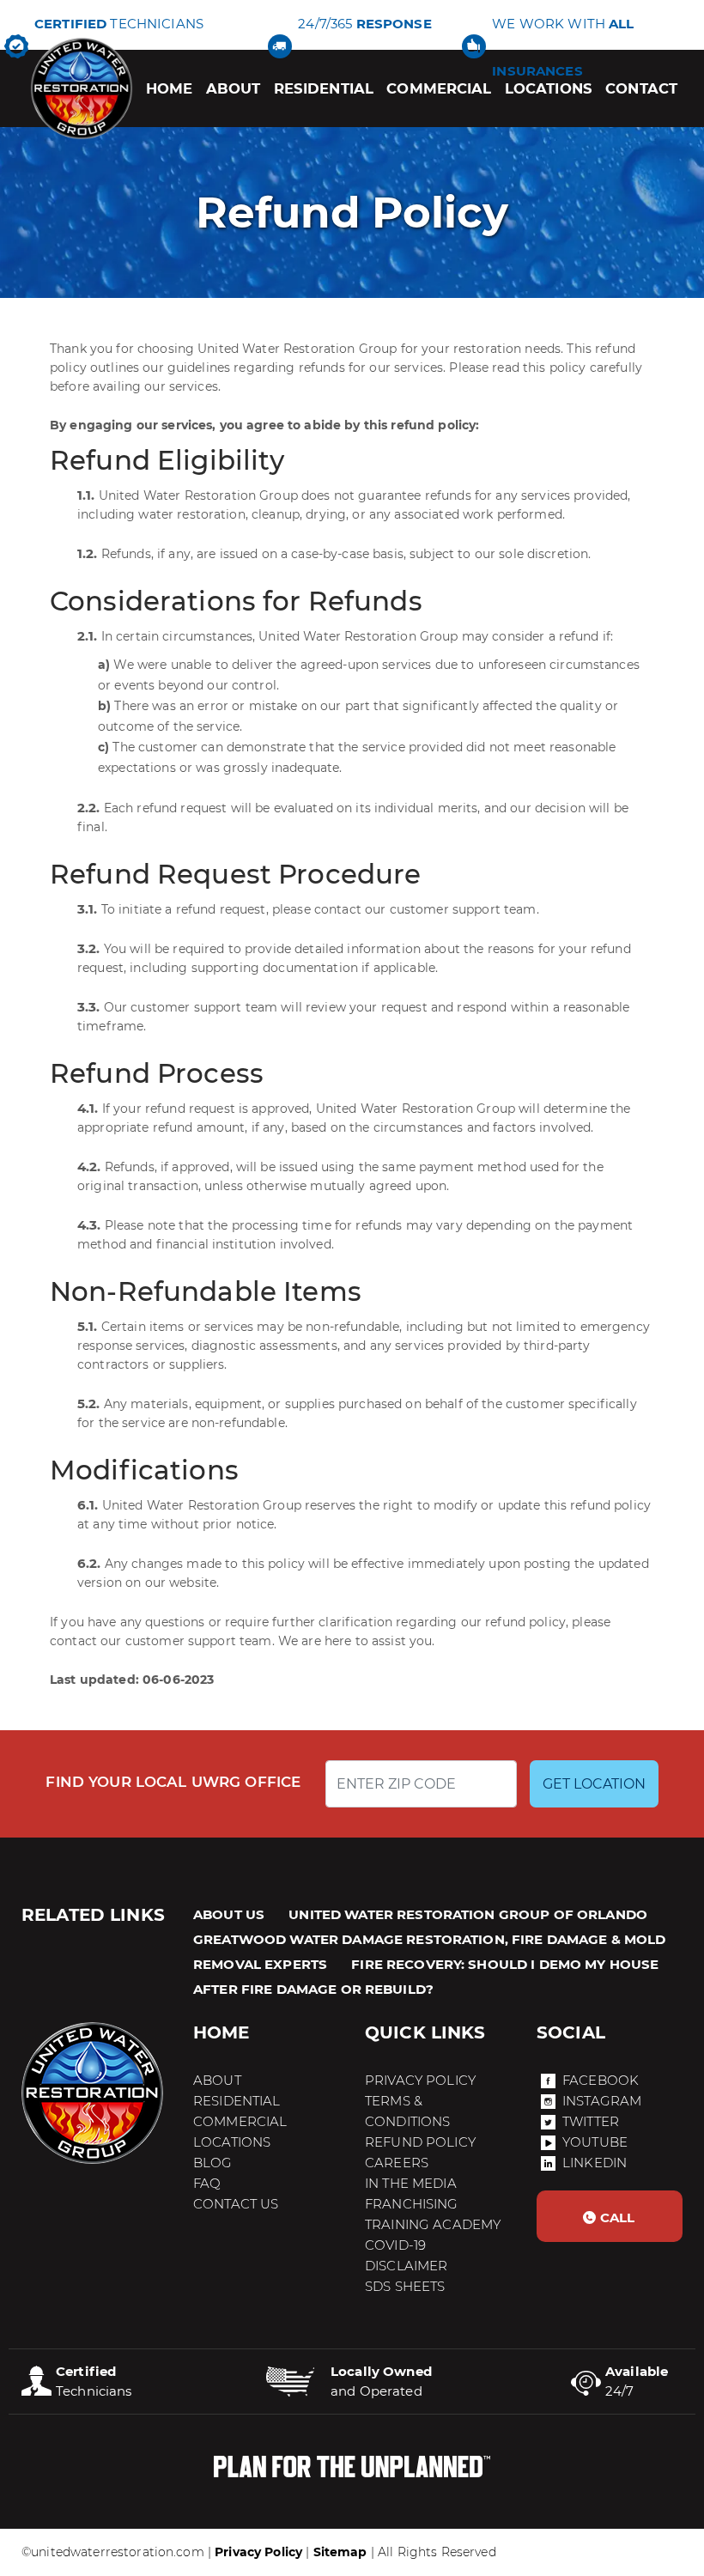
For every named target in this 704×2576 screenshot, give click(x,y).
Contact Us (236, 2204)
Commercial (439, 88)
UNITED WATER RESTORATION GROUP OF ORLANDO (468, 1914)
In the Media (411, 2183)
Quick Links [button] (425, 2032)
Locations (549, 88)
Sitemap (340, 2552)
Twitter (591, 2121)
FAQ (207, 2183)
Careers (397, 2163)
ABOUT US (229, 1914)
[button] (610, 2216)
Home (170, 88)
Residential (324, 88)
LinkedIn (595, 2163)
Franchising (412, 2204)
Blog (213, 2163)
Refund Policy (420, 2142)
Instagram (602, 2101)
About (234, 88)
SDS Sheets (405, 2286)
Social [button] (571, 2032)
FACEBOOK (601, 2080)
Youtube (595, 2142)
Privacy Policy (420, 2080)
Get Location (594, 1784)
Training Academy (433, 2224)
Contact (641, 88)
